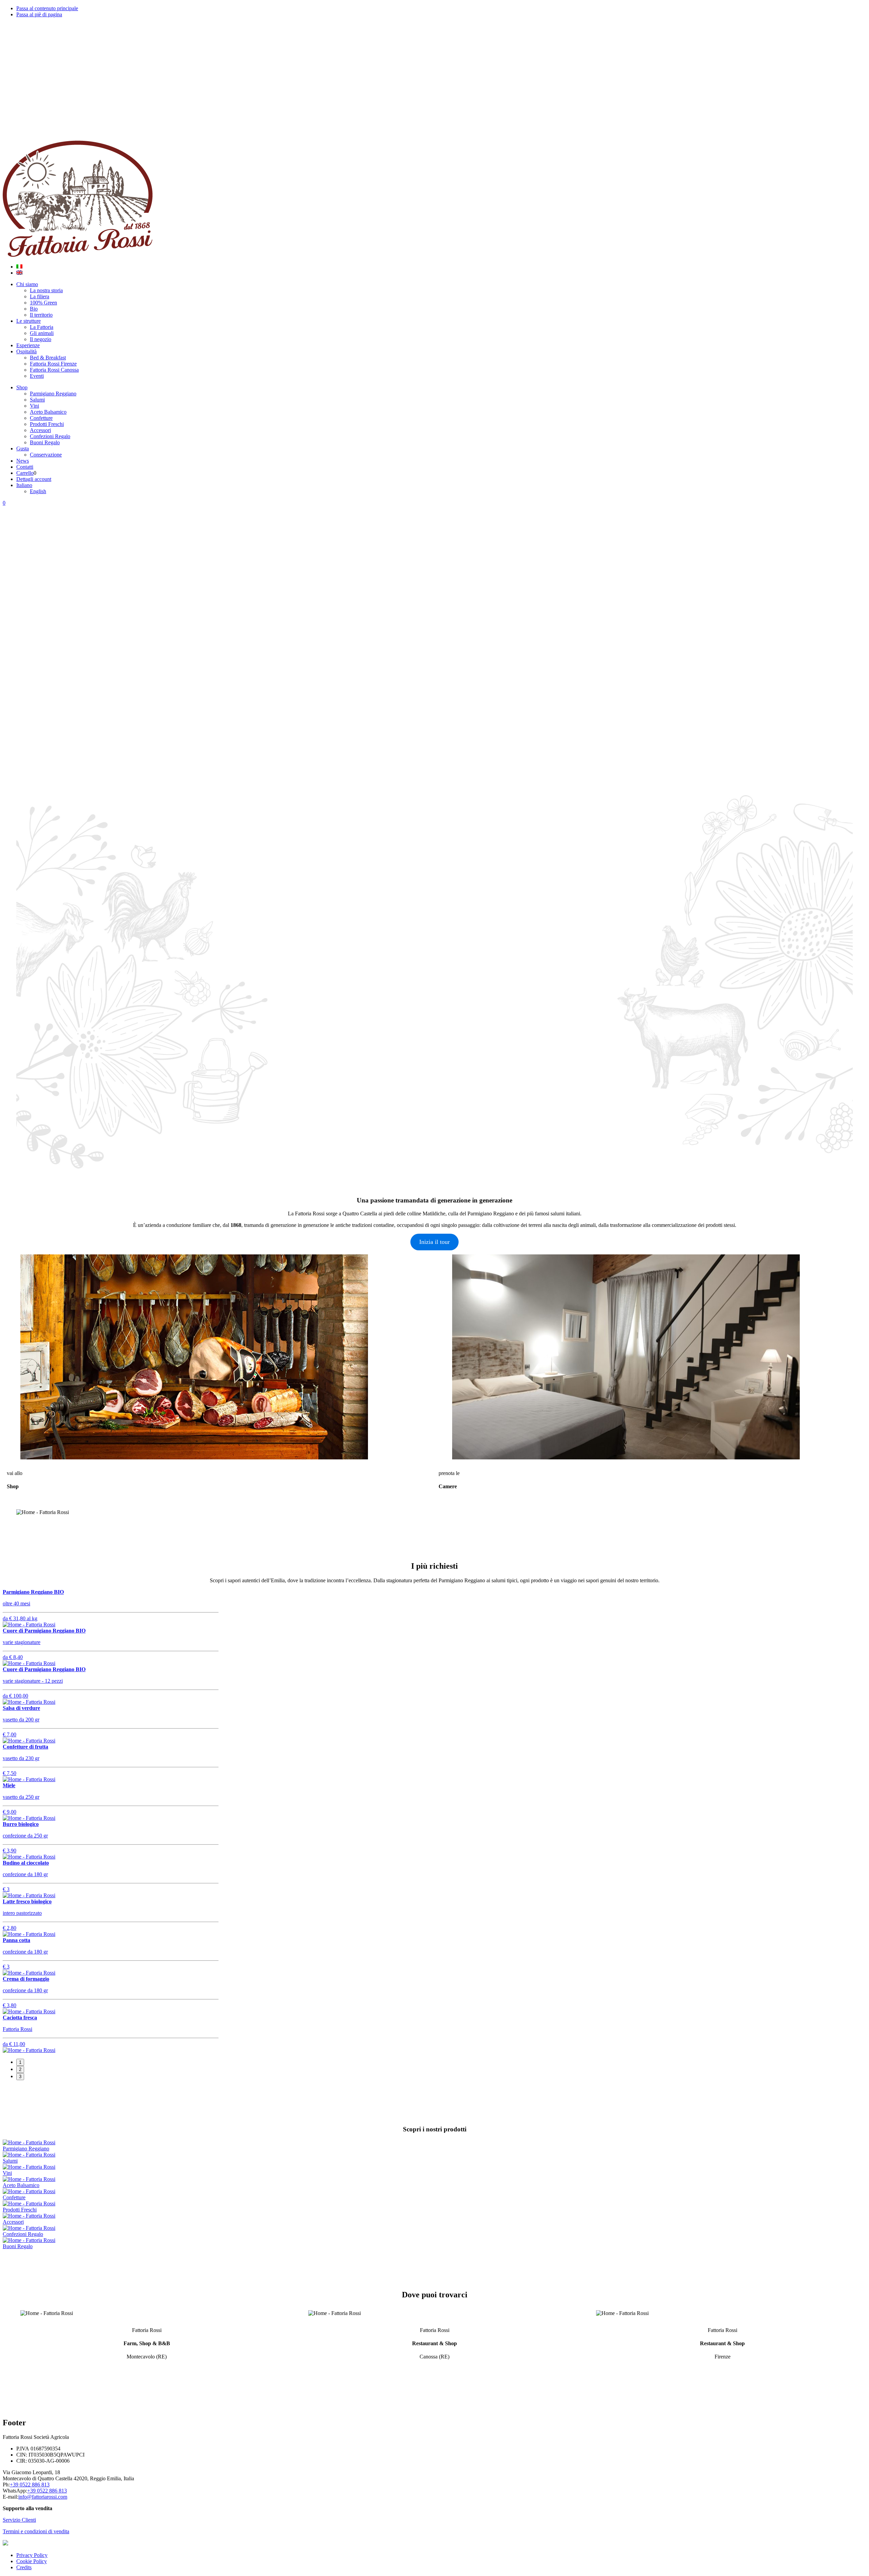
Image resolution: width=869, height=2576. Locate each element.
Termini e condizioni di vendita (36, 2531)
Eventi (37, 376)
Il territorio (41, 315)
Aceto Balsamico (48, 412)
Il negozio (41, 339)
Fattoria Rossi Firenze (53, 364)
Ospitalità (26, 351)
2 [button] (20, 2069)
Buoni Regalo (45, 442)
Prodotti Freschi (47, 424)
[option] (434, 615)
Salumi (37, 400)
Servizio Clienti (19, 2520)
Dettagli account (34, 479)
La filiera (40, 296)
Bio (34, 309)
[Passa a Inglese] (19, 273)
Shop (22, 387)
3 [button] (20, 2077)
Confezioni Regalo (50, 436)
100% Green (43, 303)
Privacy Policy (32, 2555)
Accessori (40, 430)
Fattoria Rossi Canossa (54, 370)
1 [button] (20, 2062)
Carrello (25, 473)
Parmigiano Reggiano (53, 394)
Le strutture (29, 321)
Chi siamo (27, 284)
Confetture (41, 418)
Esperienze (28, 345)
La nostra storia (46, 290)
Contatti (25, 467)
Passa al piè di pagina (39, 14)
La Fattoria (42, 327)
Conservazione (46, 455)
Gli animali (42, 333)
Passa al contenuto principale (47, 8)
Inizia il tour (434, 1242)
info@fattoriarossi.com (43, 2497)
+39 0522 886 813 (30, 2485)
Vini (34, 406)
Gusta (23, 449)
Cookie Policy (32, 2561)
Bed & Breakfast (48, 358)
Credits (24, 2567)
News (23, 461)
